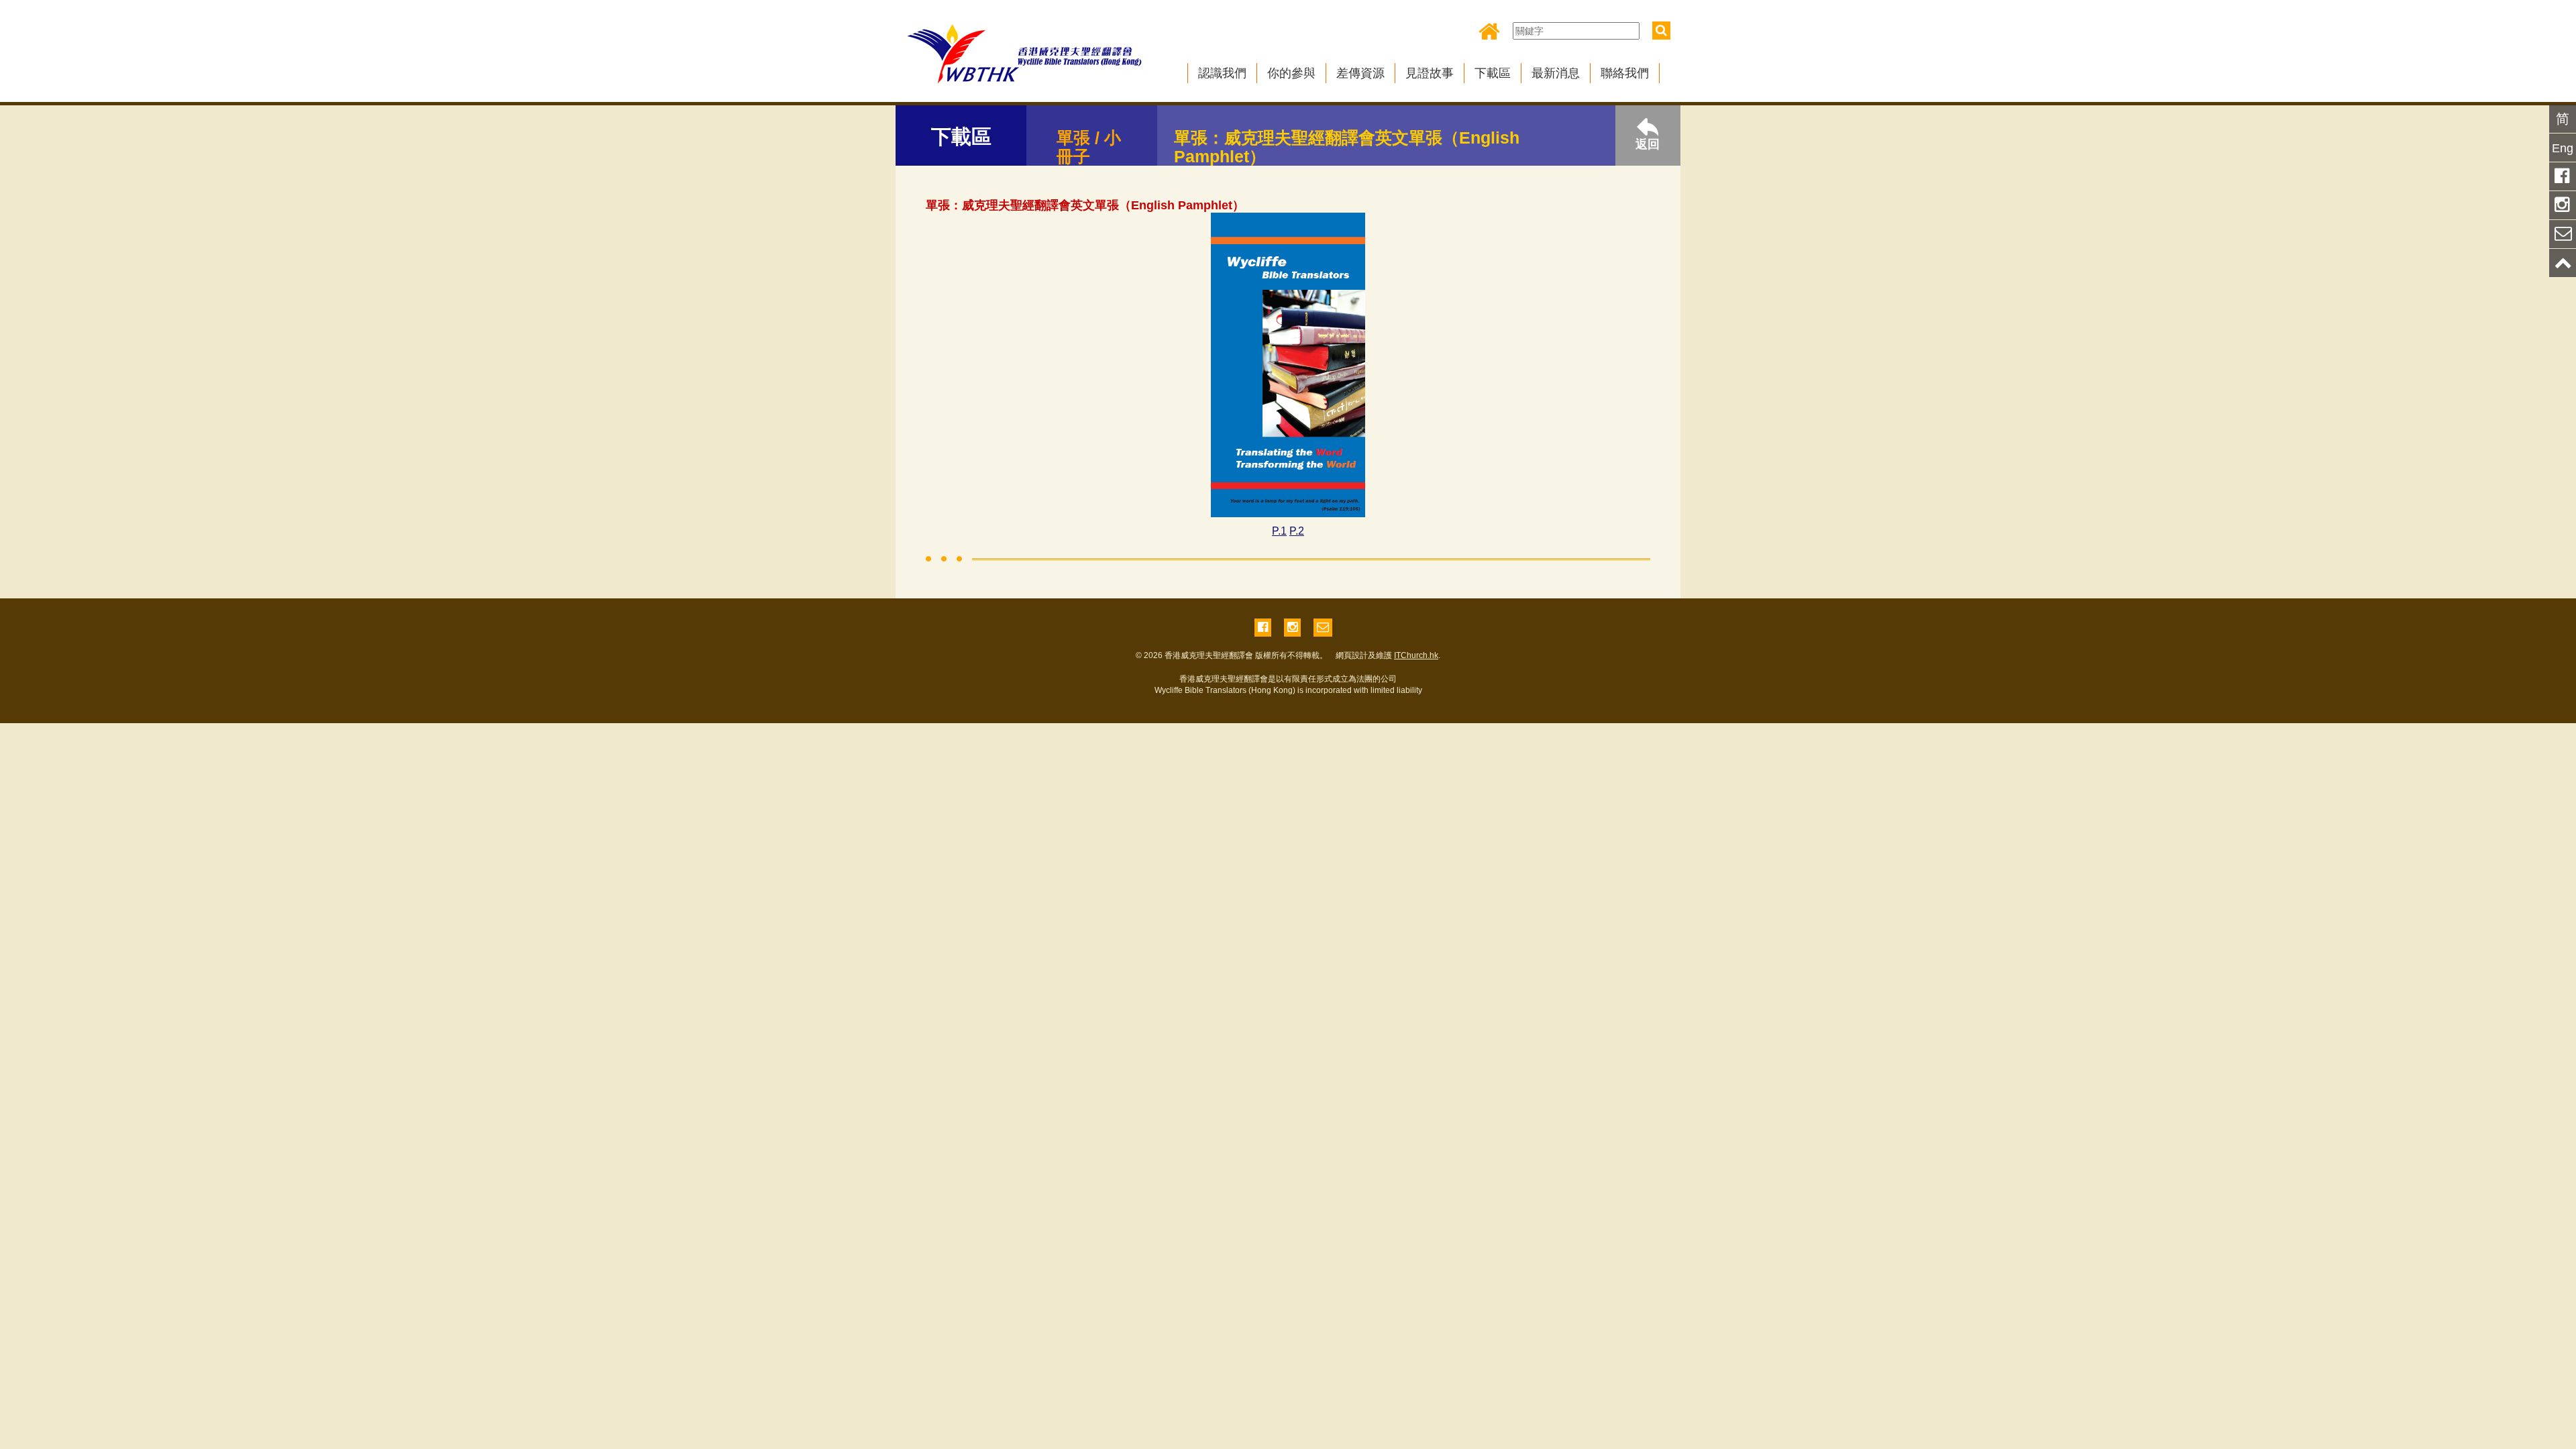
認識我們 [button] (1222, 73)
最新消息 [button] (1556, 73)
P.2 (1297, 531)
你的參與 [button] (1291, 73)
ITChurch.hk (1416, 655)
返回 (1648, 144)
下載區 (1493, 73)
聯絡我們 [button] (1625, 73)
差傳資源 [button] (1360, 73)
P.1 (1279, 531)
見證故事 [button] (1430, 73)
